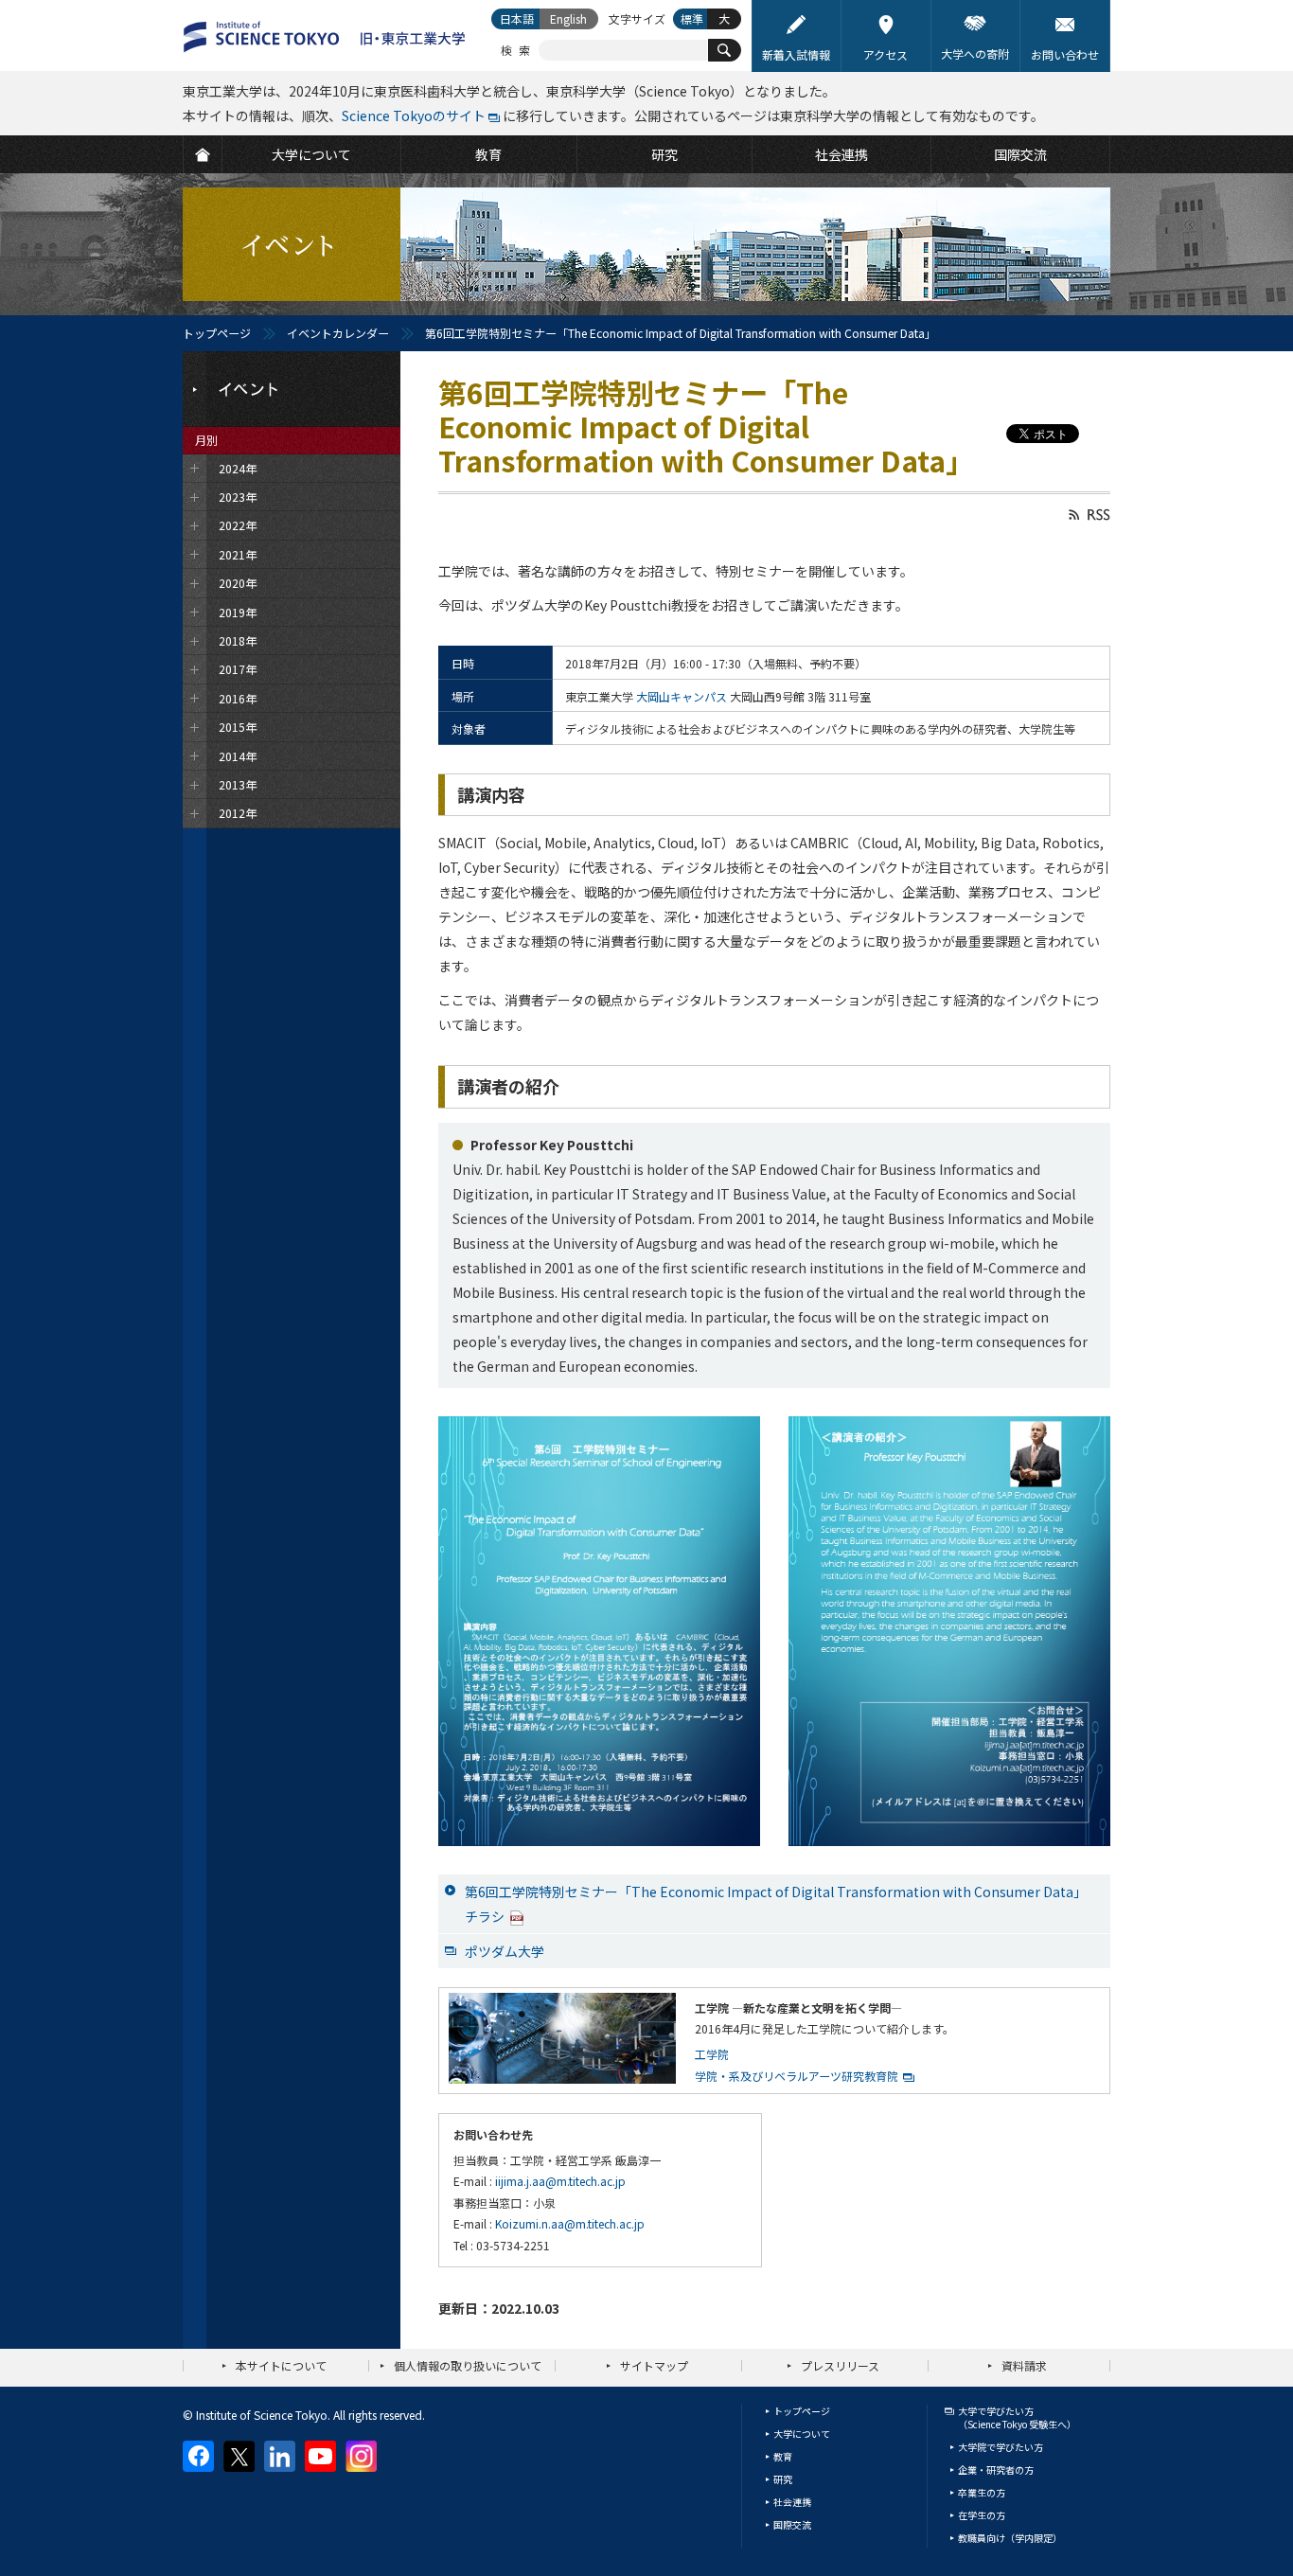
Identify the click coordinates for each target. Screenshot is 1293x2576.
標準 (692, 18)
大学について (802, 2434)
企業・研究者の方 (996, 2469)
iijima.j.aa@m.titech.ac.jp (560, 2181)
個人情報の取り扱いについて (468, 2365)
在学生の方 (982, 2515)
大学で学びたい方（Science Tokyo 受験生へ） (1017, 2417)
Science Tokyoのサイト (414, 115)
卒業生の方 (982, 2492)
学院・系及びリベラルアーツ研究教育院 (797, 2076)
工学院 (712, 2054)
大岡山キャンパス (682, 696)
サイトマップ (654, 2365)
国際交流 (792, 2524)
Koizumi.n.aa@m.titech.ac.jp (570, 2223)
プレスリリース (840, 2365)
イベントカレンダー (338, 333)
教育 (783, 2456)
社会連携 (792, 2502)
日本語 (517, 18)
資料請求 (1024, 2365)
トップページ (217, 333)
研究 (783, 2479)
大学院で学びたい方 (1001, 2447)
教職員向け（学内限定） (1010, 2538)
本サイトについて (281, 2365)
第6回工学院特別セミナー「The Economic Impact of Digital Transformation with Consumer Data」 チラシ (776, 1904)
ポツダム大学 (505, 1951)
